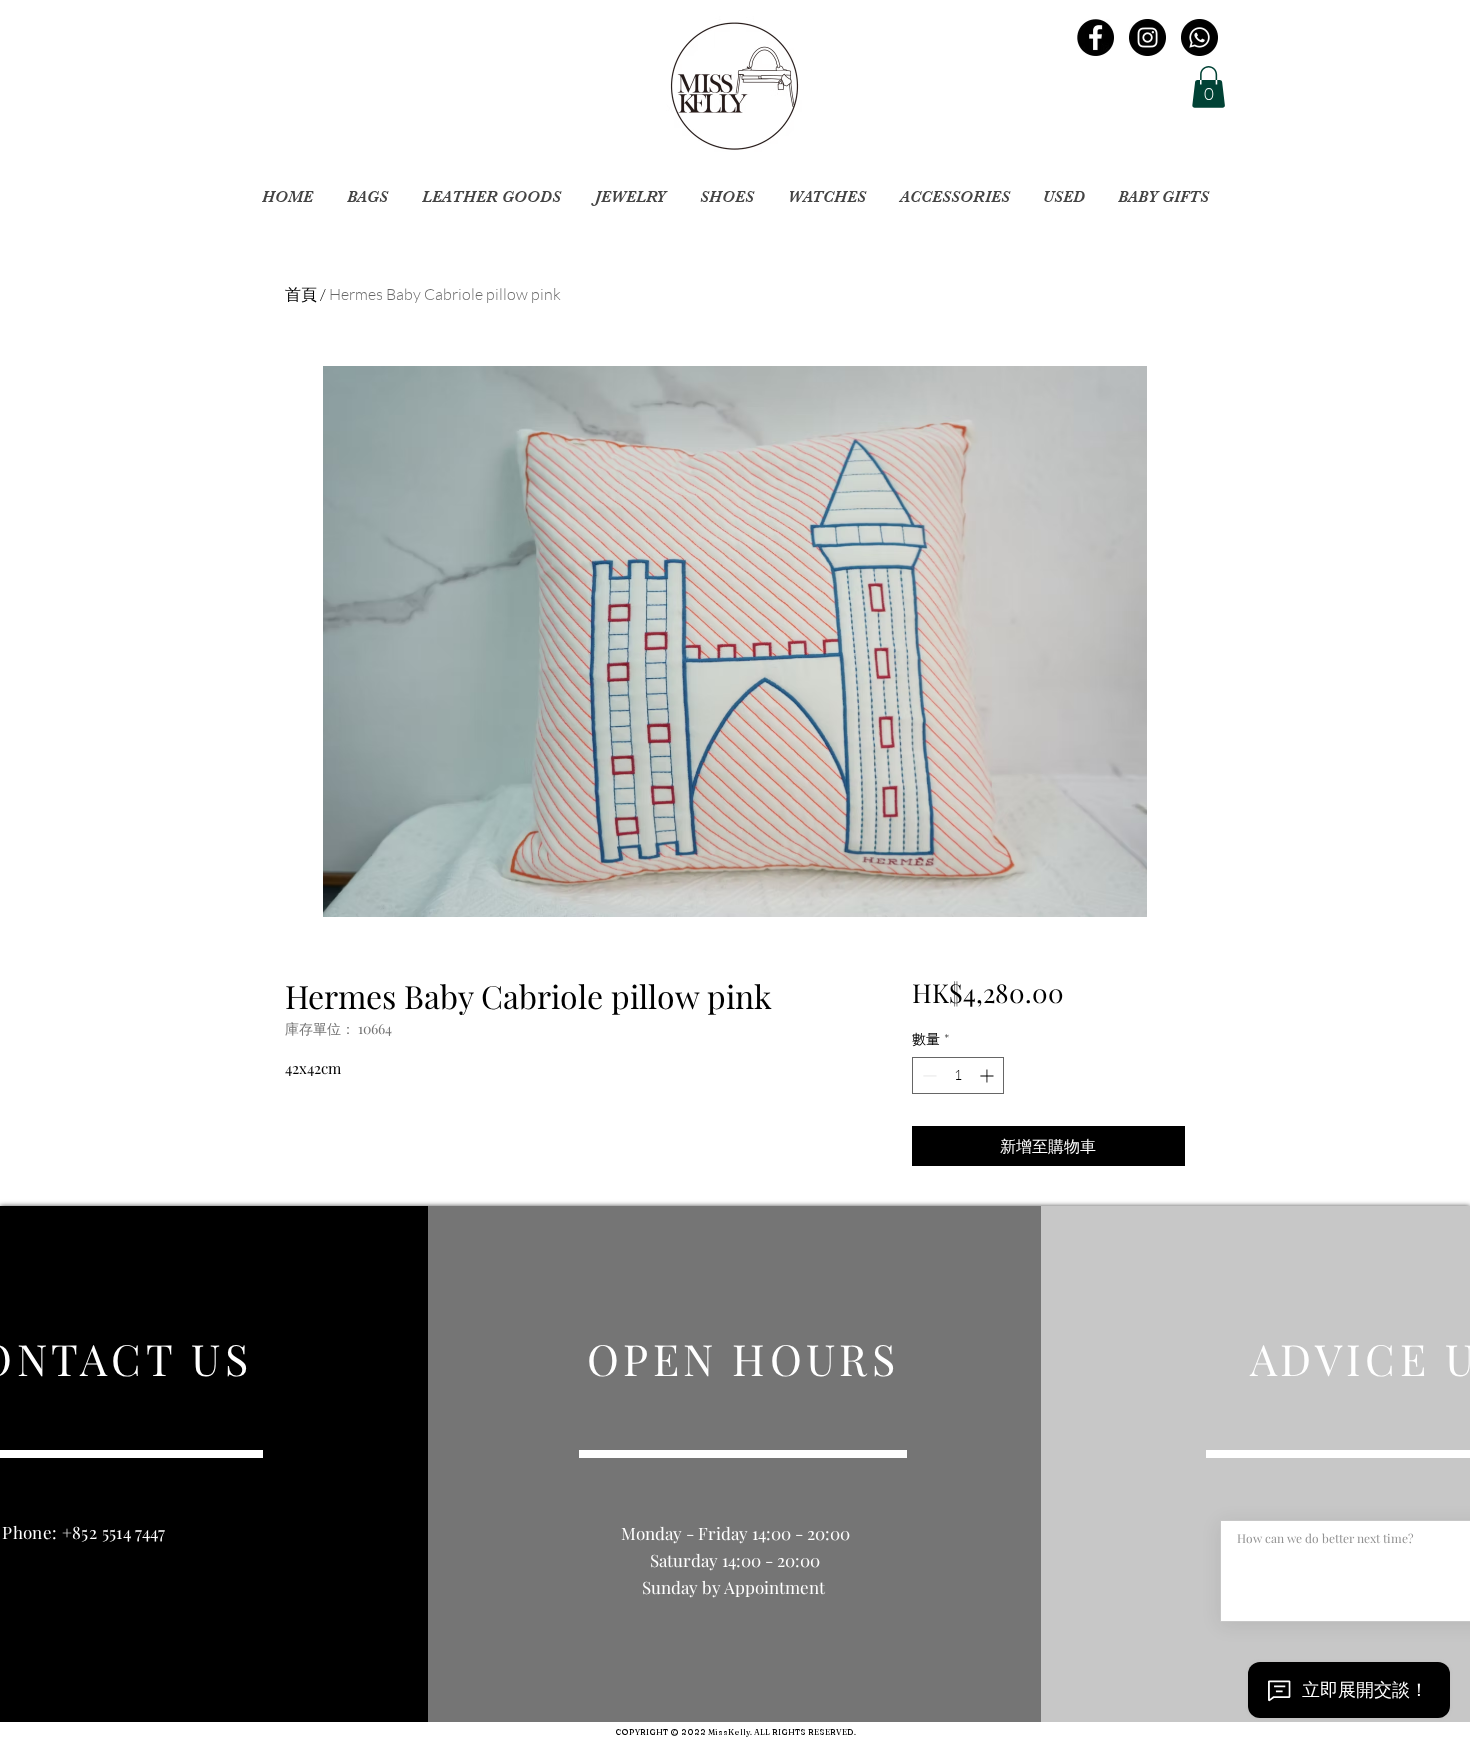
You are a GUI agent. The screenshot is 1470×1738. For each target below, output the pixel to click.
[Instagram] (1147, 37)
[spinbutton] (958, 1075)
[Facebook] (1095, 37)
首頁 (301, 294)
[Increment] (988, 1075)
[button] (1208, 87)
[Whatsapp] (1199, 37)
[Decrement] (927, 1075)
